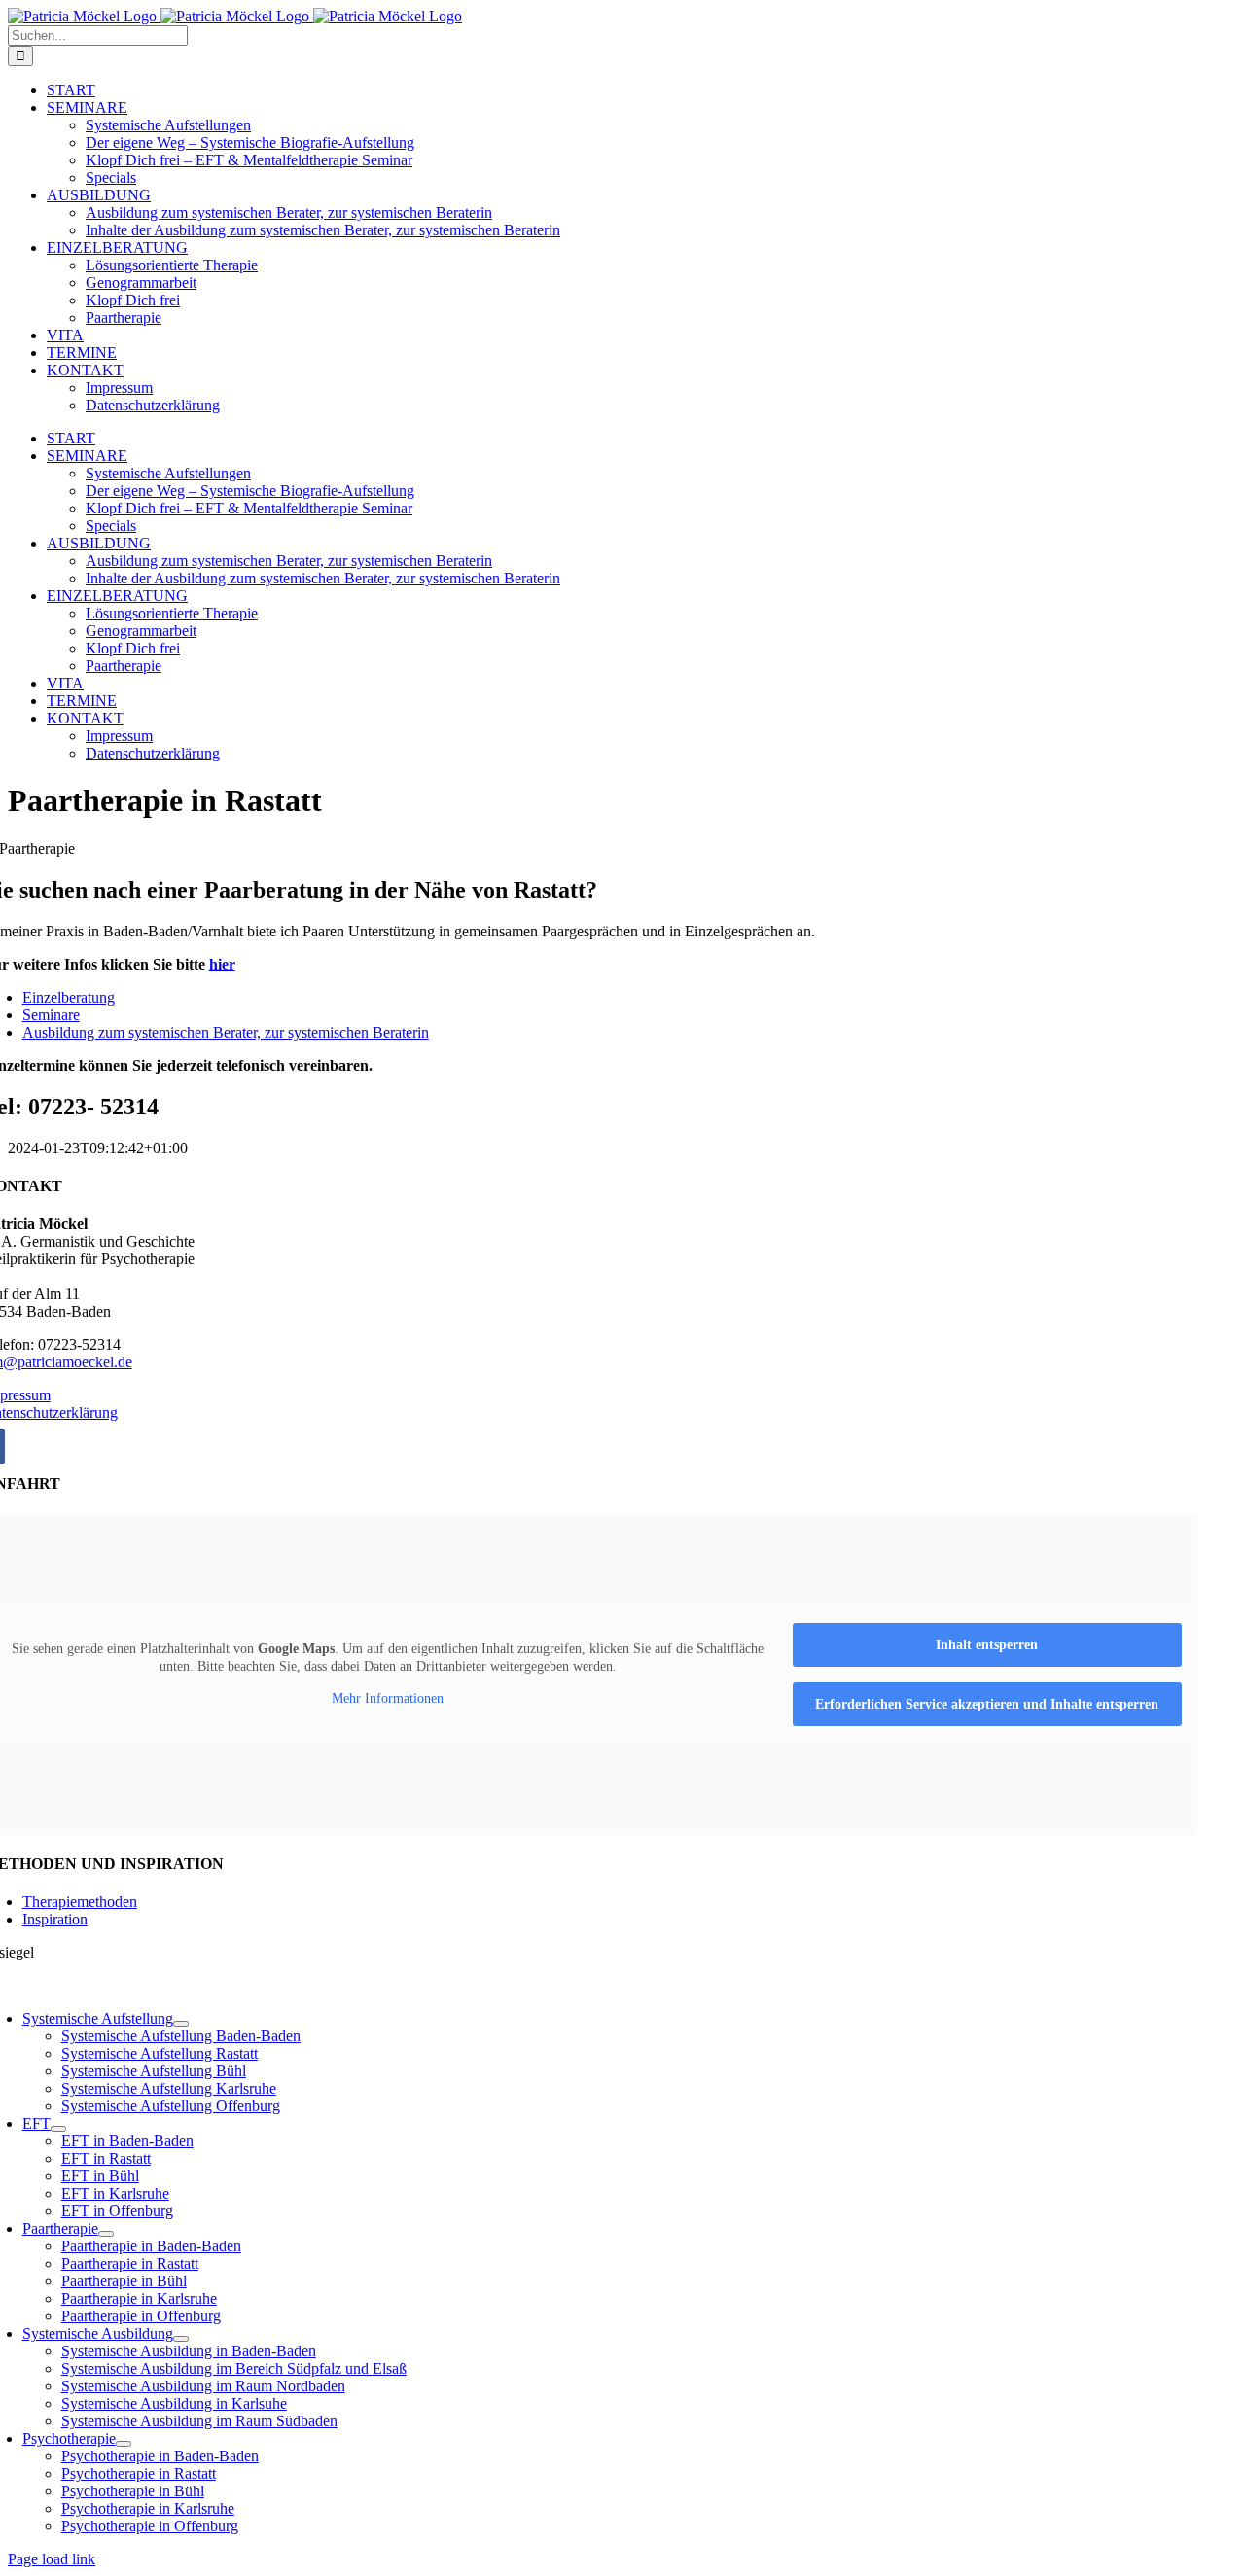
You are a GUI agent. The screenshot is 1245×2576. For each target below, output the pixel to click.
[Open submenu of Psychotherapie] (124, 2444)
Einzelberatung (69, 997)
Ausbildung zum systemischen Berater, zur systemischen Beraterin (226, 1032)
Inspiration (55, 1919)
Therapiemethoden (80, 1902)
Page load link (52, 2559)
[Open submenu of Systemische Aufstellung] (181, 2024)
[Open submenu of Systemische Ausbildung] (181, 2339)
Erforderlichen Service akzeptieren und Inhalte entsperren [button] (987, 1704)
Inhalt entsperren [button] (987, 1645)
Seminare (51, 1015)
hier (222, 964)
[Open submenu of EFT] (58, 2129)
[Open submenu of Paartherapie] (106, 2234)
